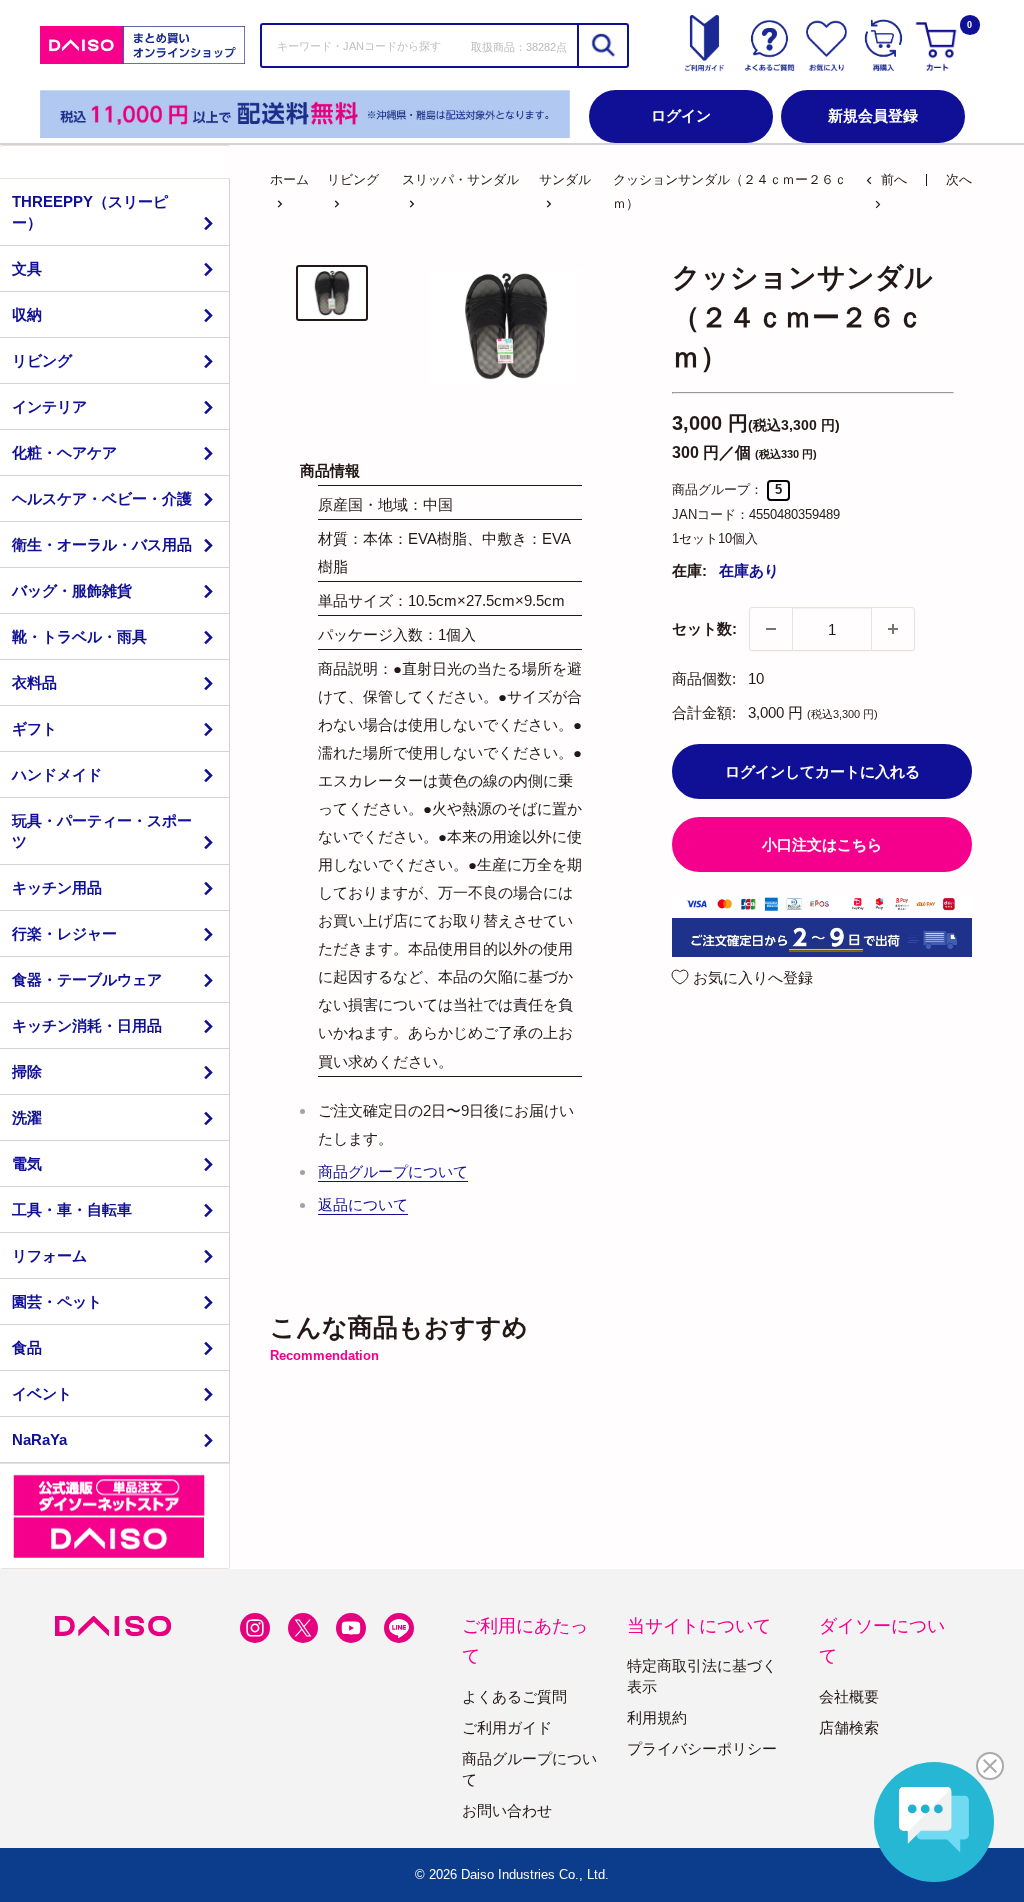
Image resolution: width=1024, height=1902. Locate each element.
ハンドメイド (57, 774)
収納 (27, 314)
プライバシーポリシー (702, 1748)
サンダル (565, 179)
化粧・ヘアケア (64, 452)
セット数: (704, 628)
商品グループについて (393, 1171)
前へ (894, 179)
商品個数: (704, 678)
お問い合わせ (507, 1810)
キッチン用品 (57, 887)
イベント (42, 1393)
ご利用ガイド (507, 1727)
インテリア (49, 406)
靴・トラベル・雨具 (79, 636)
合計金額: (704, 712)
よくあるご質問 (514, 1696)
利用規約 (657, 1717)
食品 (27, 1347)
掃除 (27, 1071)
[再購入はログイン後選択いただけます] (883, 45)
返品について (363, 1204)
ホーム (289, 179)
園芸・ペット (57, 1301)
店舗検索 (849, 1727)
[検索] (602, 45)
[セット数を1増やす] (893, 629)
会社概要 (849, 1696)
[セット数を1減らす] (771, 629)
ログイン (681, 115)
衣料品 (34, 682)
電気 (27, 1163)
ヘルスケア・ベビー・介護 (102, 498)
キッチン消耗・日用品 (87, 1025)
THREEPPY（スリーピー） (90, 212)
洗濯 (27, 1117)
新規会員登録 (873, 115)
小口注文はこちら (822, 844)
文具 (27, 268)
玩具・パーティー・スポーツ (102, 831)
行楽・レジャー (64, 933)
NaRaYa (39, 1439)
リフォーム (49, 1255)
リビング (42, 360)
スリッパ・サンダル (460, 179)
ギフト (34, 728)
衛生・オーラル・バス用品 (102, 544)
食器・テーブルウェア (87, 979)
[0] (939, 45)
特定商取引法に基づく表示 (702, 1676)
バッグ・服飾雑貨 (72, 590)
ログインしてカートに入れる (822, 771)
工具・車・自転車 (72, 1209)
